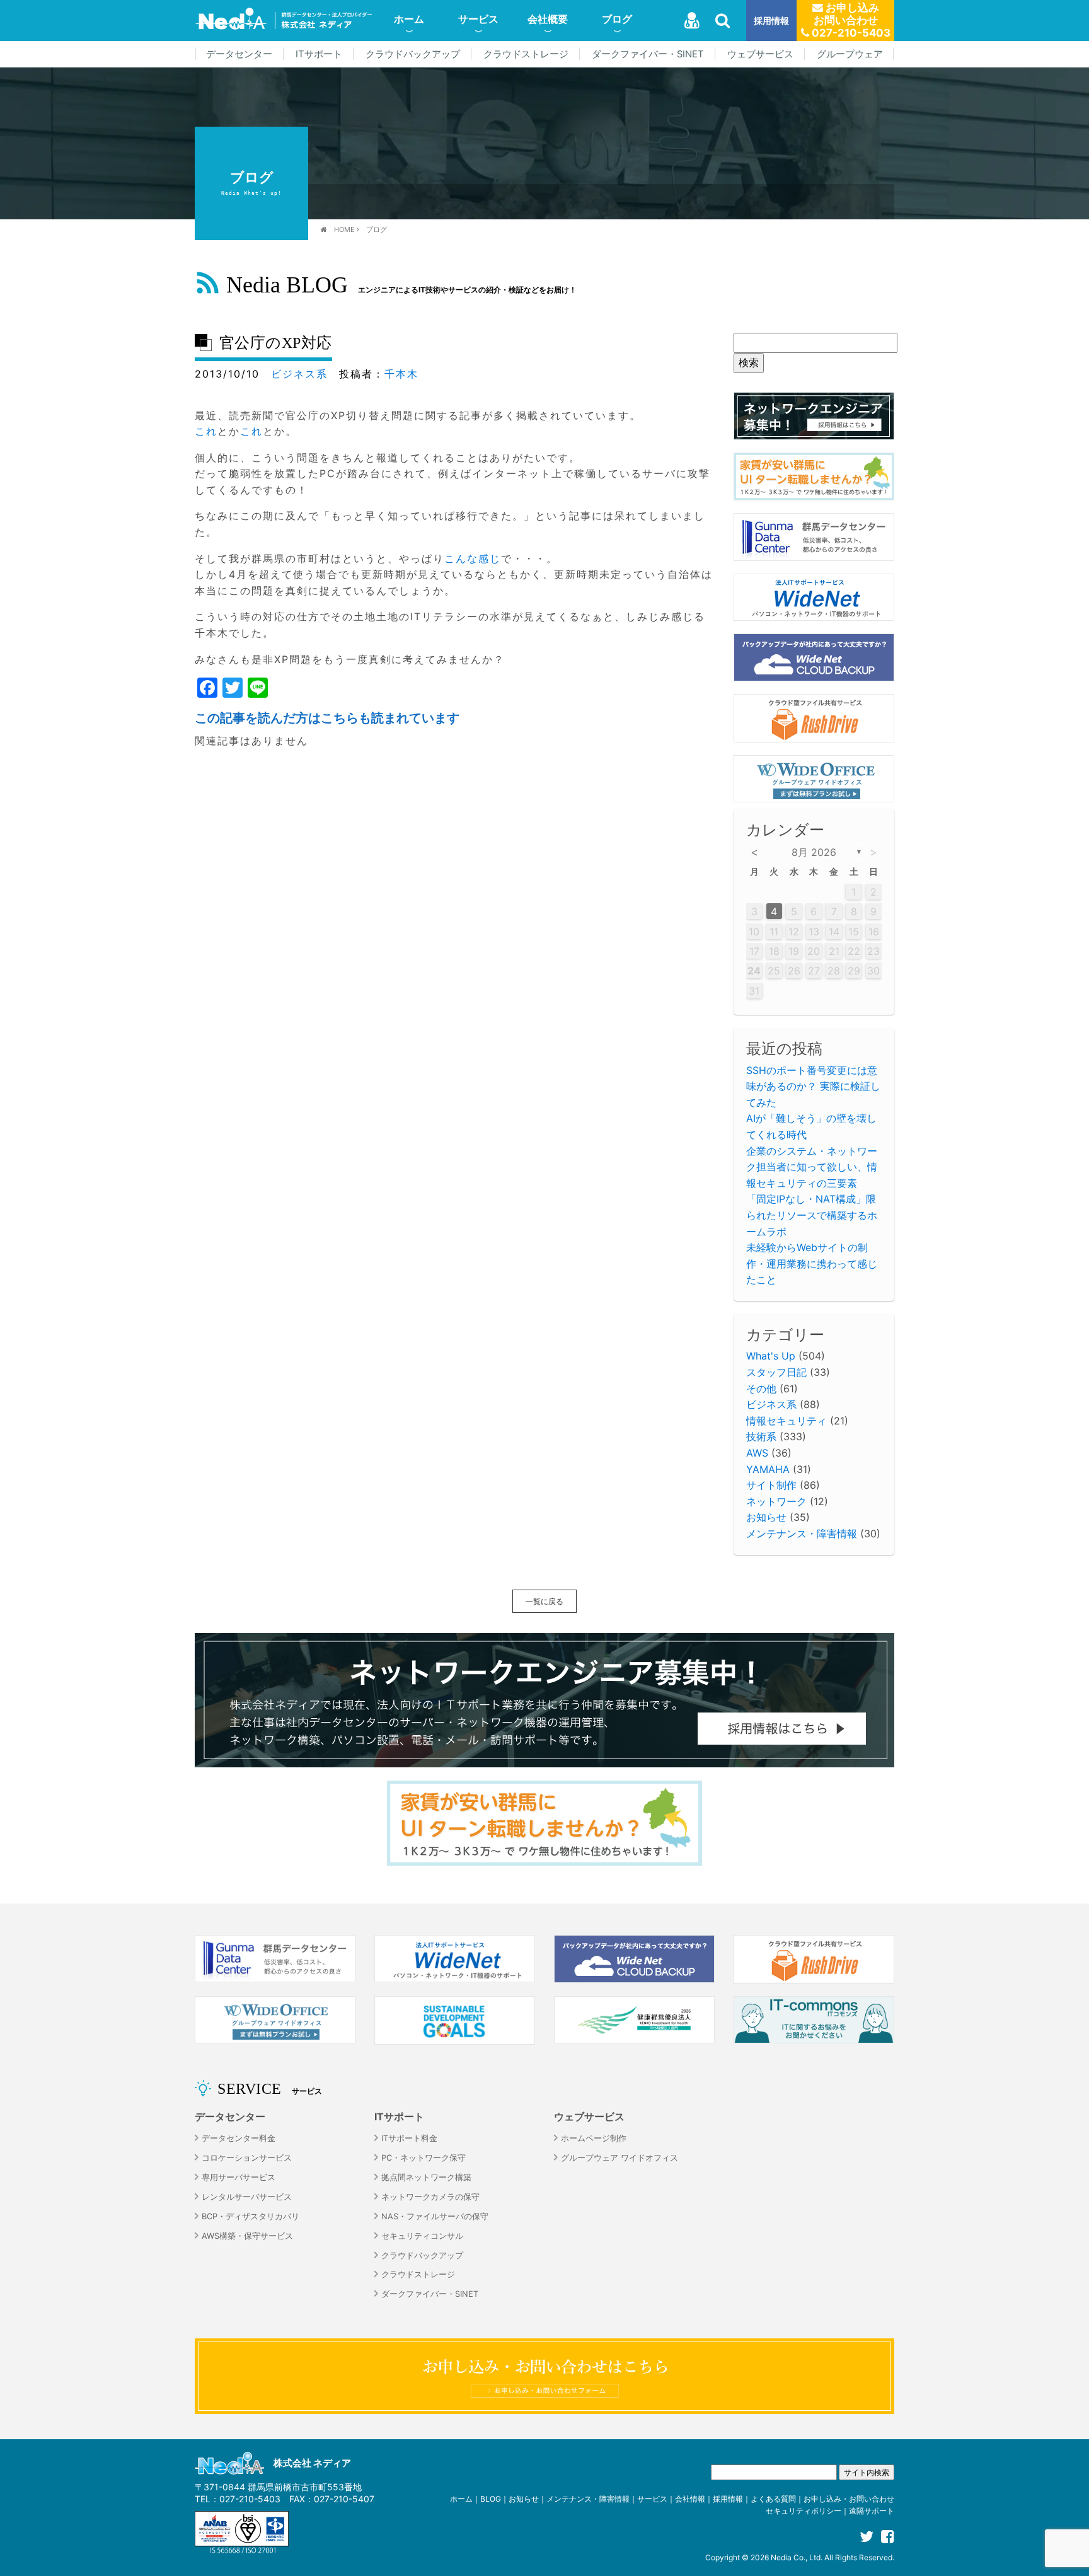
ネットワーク (776, 1501)
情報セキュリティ (786, 1421)
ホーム (409, 19)
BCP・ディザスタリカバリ (251, 2216)
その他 (761, 1389)
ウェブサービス (760, 54)
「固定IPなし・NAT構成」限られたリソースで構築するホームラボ (812, 1215)
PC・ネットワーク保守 (423, 2158)
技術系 (761, 1436)
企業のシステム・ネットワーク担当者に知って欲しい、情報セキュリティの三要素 (812, 1167)
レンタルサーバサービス (247, 2197)
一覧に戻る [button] (544, 1601)
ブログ (617, 19)
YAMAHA (768, 1469)
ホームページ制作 (594, 2138)
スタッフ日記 (776, 1372)
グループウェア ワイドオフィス (619, 2158)
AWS (757, 1453)
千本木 (401, 374)
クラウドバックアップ (413, 54)
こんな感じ (473, 558)
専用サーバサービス (239, 2177)
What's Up (771, 1356)
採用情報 (771, 20)
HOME (344, 229)
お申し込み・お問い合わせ (849, 2499)
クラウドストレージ (526, 54)
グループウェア (850, 54)
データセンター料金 (239, 2138)
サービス (478, 19)
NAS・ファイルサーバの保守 (435, 2216)
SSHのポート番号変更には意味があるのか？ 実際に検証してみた (813, 1086)
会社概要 (548, 19)
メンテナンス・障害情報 (802, 1533)
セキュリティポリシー (804, 2511)
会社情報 (690, 2499)
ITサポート (319, 54)
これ (206, 431)
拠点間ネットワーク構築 (426, 2177)
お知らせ (766, 1517)
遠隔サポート (872, 2511)
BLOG (491, 2499)
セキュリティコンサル (422, 2236)
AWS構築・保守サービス (247, 2236)
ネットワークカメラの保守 (430, 2197)
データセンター (239, 54)
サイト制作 (771, 1485)
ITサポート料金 (409, 2138)
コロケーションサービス (247, 2158)
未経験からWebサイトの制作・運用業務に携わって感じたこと (812, 1263)
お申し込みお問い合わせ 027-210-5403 (850, 20)
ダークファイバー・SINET (648, 54)
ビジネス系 (299, 374)
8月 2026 (814, 852)
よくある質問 (773, 2499)
